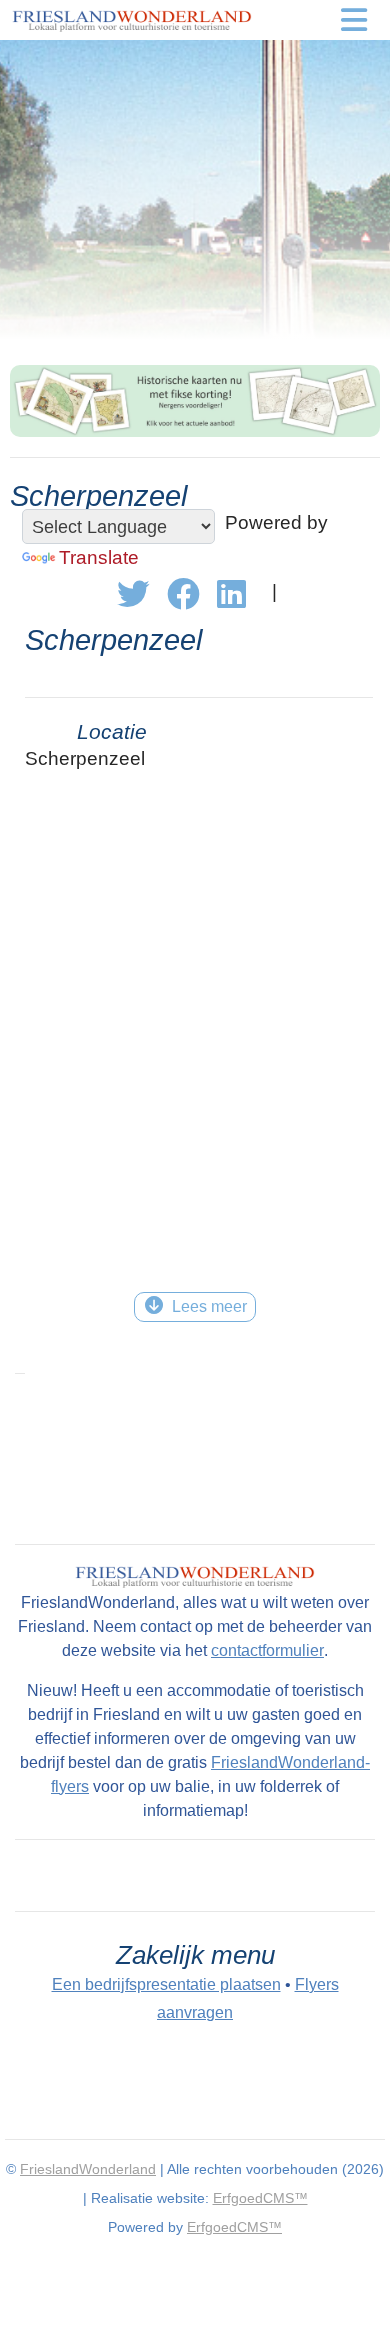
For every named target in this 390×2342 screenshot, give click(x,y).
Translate (99, 557)
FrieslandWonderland (88, 2169)
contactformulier (267, 1650)
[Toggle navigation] (354, 20)
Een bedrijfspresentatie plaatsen (166, 1984)
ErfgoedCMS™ (260, 2198)
